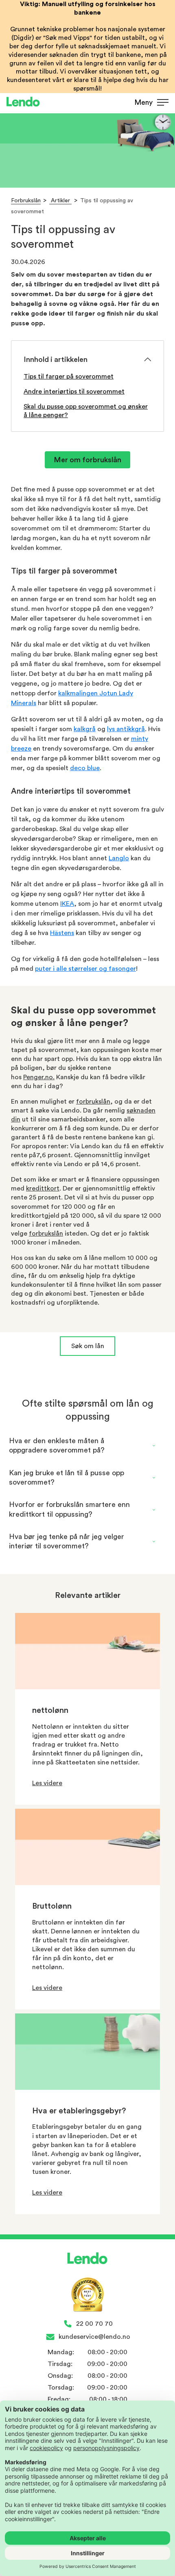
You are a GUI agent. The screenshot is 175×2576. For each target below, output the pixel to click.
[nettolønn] (87, 1687)
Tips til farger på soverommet (69, 377)
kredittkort (43, 1188)
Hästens (62, 933)
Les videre (47, 1783)
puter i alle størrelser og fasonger (85, 969)
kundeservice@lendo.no (94, 2337)
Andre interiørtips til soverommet (74, 392)
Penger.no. (39, 1077)
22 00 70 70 (94, 2324)
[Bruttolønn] (87, 1883)
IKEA (67, 904)
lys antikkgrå (126, 729)
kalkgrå (85, 729)
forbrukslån (93, 1102)
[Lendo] (23, 103)
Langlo (119, 858)
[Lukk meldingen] (166, 113)
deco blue (85, 768)
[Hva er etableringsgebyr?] (87, 2088)
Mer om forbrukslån (87, 460)
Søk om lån (88, 1346)
